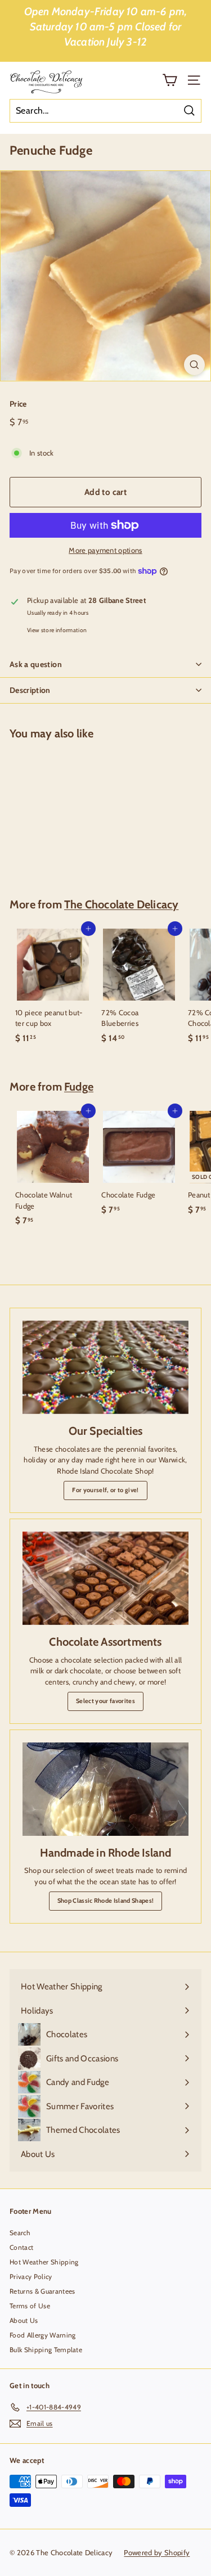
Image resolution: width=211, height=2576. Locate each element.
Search (20, 2233)
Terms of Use (30, 2306)
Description (30, 690)
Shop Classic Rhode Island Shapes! (106, 1901)
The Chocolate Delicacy (121, 904)
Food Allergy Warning (43, 2335)
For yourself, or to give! (105, 1490)
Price (18, 404)
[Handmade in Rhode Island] (105, 1789)
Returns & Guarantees (42, 2291)
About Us (24, 2320)
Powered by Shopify (157, 2552)
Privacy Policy (31, 2276)
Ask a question (36, 664)
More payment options (105, 550)
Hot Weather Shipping (44, 2262)
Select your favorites (105, 1701)
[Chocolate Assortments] (105, 1578)
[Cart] (170, 80)
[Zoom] (194, 365)
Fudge (79, 1087)
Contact (21, 2247)
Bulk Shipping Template (46, 2350)
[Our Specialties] (105, 1367)
